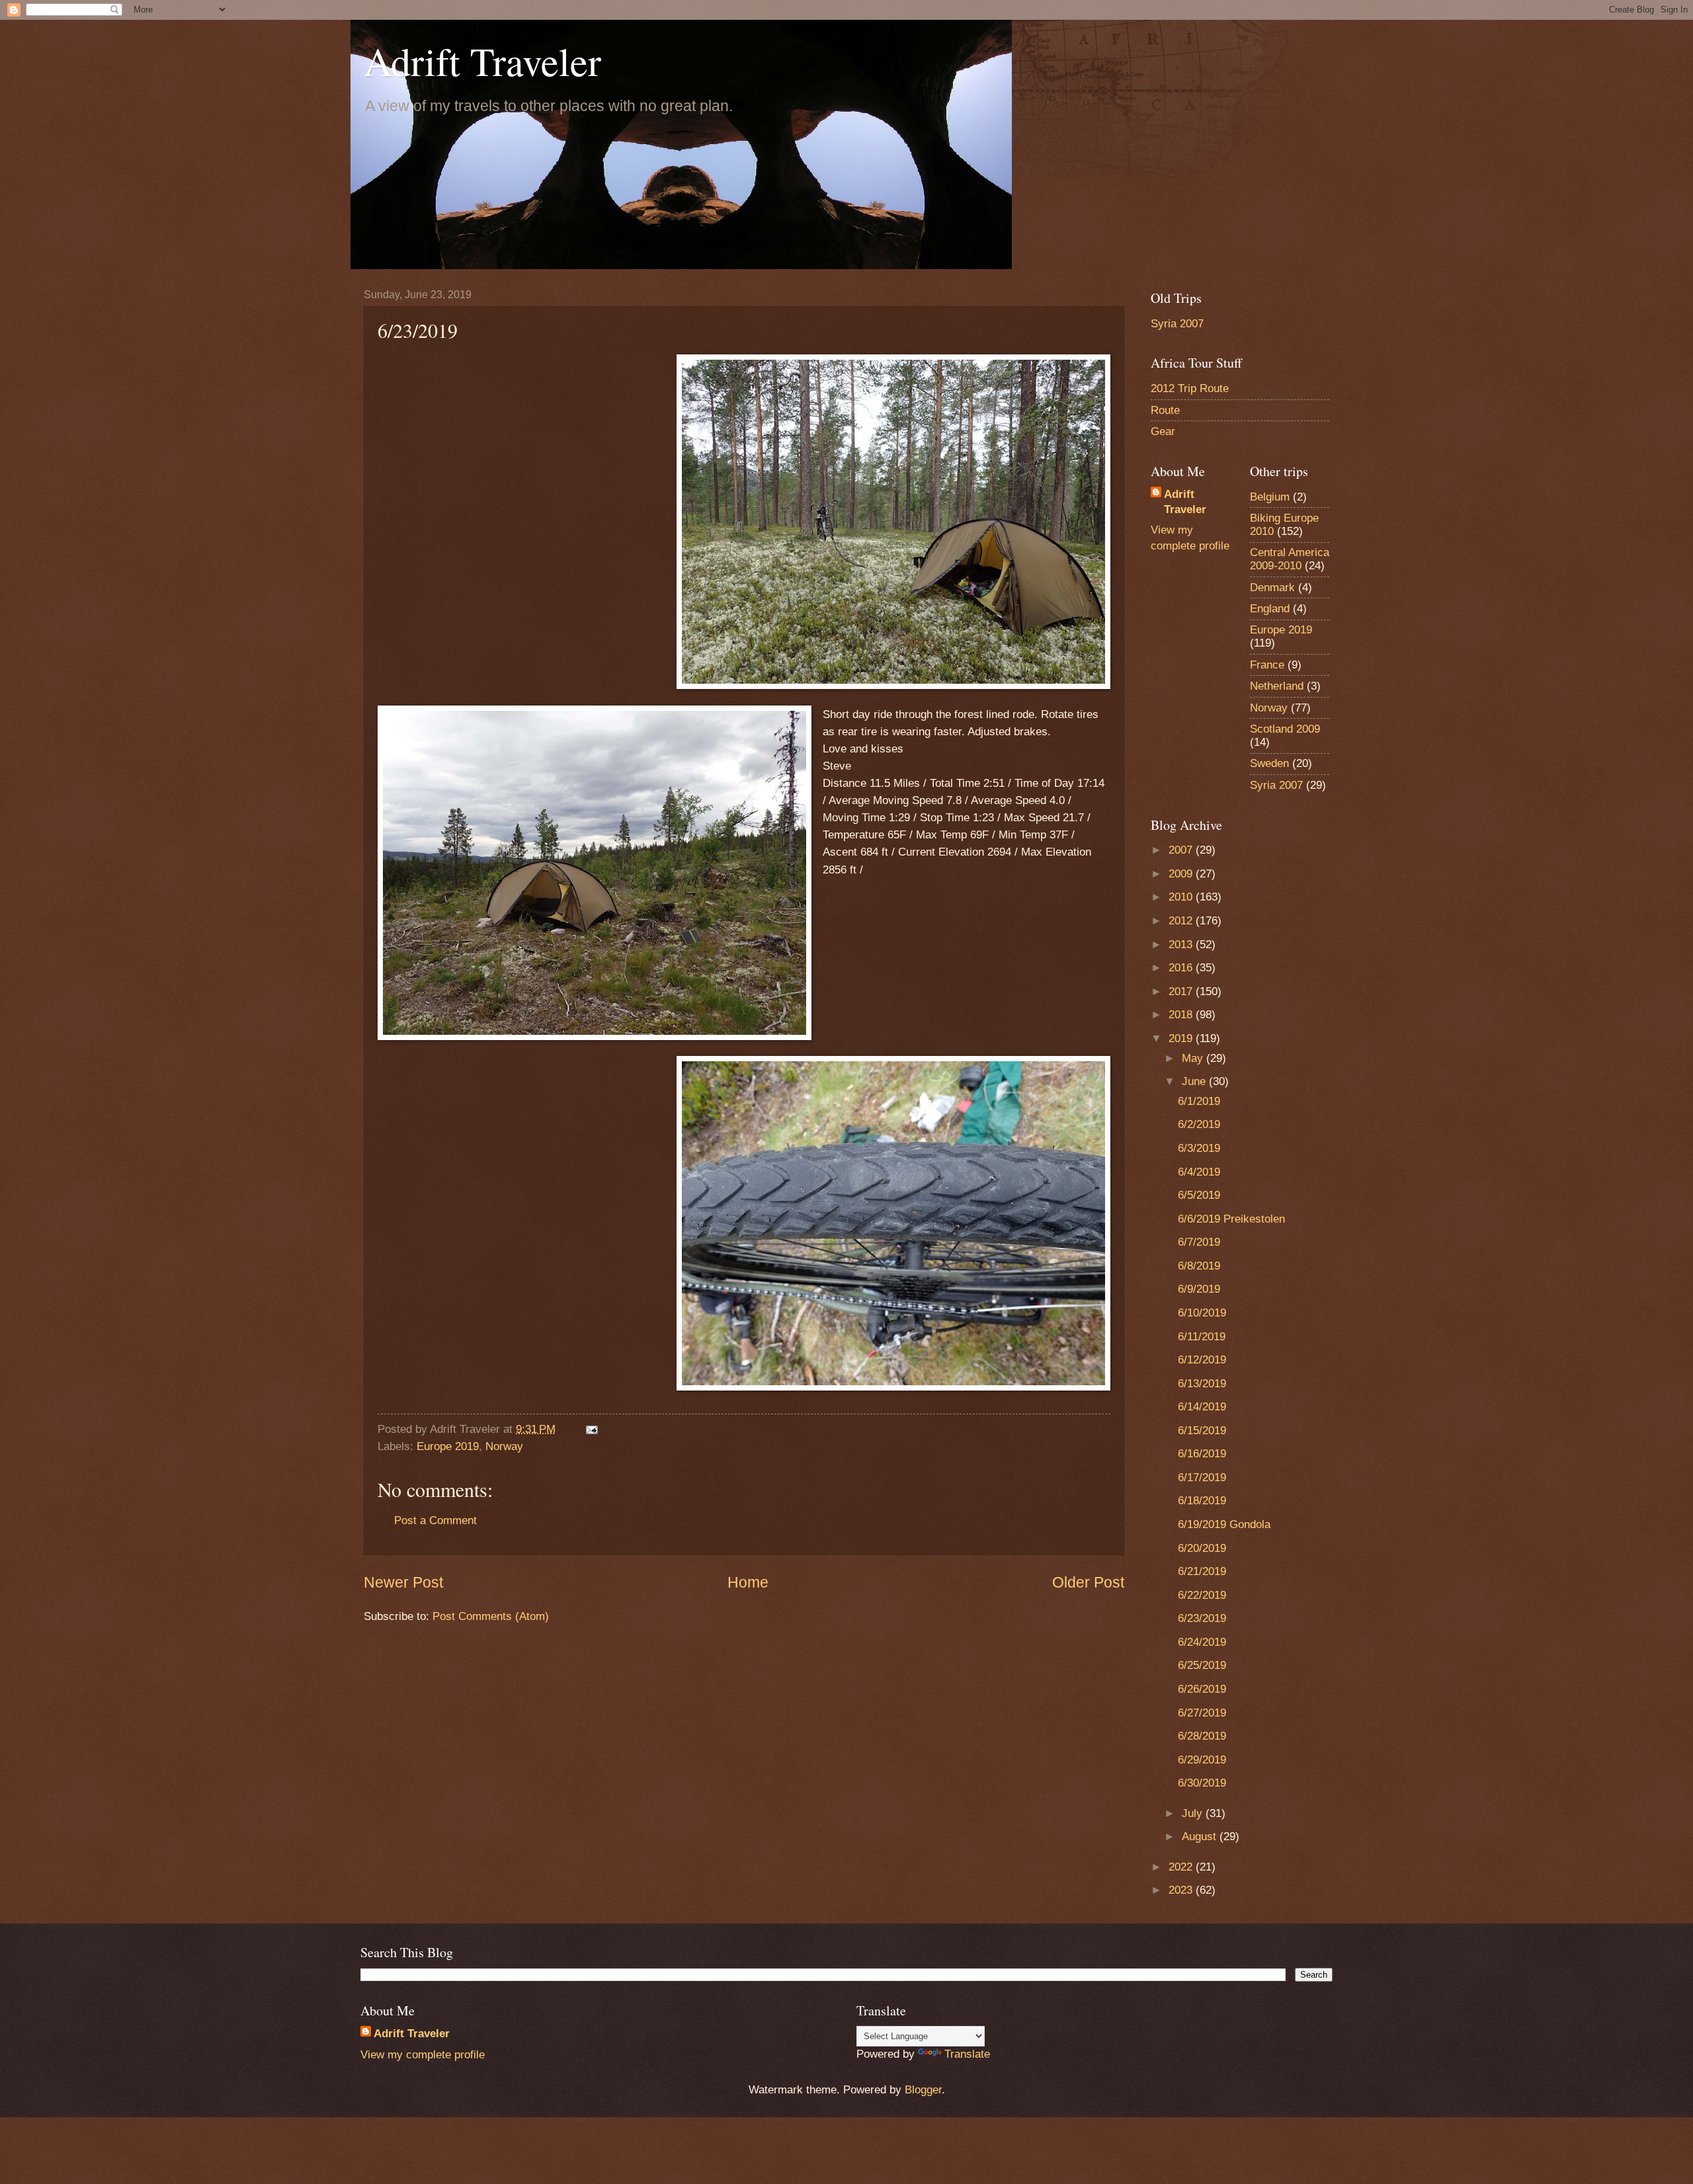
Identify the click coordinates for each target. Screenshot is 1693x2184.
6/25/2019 (1202, 1665)
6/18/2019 (1202, 1501)
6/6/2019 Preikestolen (1231, 1219)
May (1194, 1058)
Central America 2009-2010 (1290, 559)
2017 (1182, 991)
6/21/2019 (1202, 1571)
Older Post (1088, 1582)
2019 (1182, 1038)
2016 (1182, 968)
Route (1165, 410)
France (1267, 665)
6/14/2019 (1202, 1407)
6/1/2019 (1199, 1101)
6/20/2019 (1202, 1548)
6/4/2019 (1199, 1172)
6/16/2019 (1202, 1454)
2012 (1182, 921)
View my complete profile (423, 2055)
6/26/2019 (1202, 1689)
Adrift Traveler (482, 61)
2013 (1182, 945)
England (1270, 609)
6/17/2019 (1202, 1477)
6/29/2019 (1202, 1760)
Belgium (1270, 497)
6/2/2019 (1199, 1124)
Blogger (923, 2090)
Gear (1163, 431)
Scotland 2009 (1285, 729)
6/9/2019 (1199, 1289)
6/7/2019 (1199, 1242)
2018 (1182, 1015)
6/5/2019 (1199, 1195)
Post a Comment (435, 1520)
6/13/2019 (1202, 1384)
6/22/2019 (1202, 1595)
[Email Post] (591, 1429)
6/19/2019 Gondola (1224, 1524)
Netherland (1277, 686)
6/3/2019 (1199, 1148)
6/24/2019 (1202, 1642)
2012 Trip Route (1190, 388)
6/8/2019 (1199, 1266)
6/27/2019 (1202, 1713)
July (1194, 1813)
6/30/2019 (1202, 1783)
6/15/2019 (1202, 1431)
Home (748, 1582)
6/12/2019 (1202, 1360)
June (1195, 1081)
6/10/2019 (1202, 1313)
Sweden (1269, 763)
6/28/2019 (1202, 1736)
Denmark (1272, 587)
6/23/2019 (1202, 1618)
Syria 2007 (1177, 324)
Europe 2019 (448, 1446)
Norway (504, 1446)
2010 (1182, 897)
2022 (1182, 1867)
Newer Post (403, 1582)
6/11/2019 (1202, 1337)
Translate (967, 2054)
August (1201, 1837)
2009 (1182, 874)
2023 (1182, 1890)
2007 (1182, 850)
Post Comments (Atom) (491, 1616)
